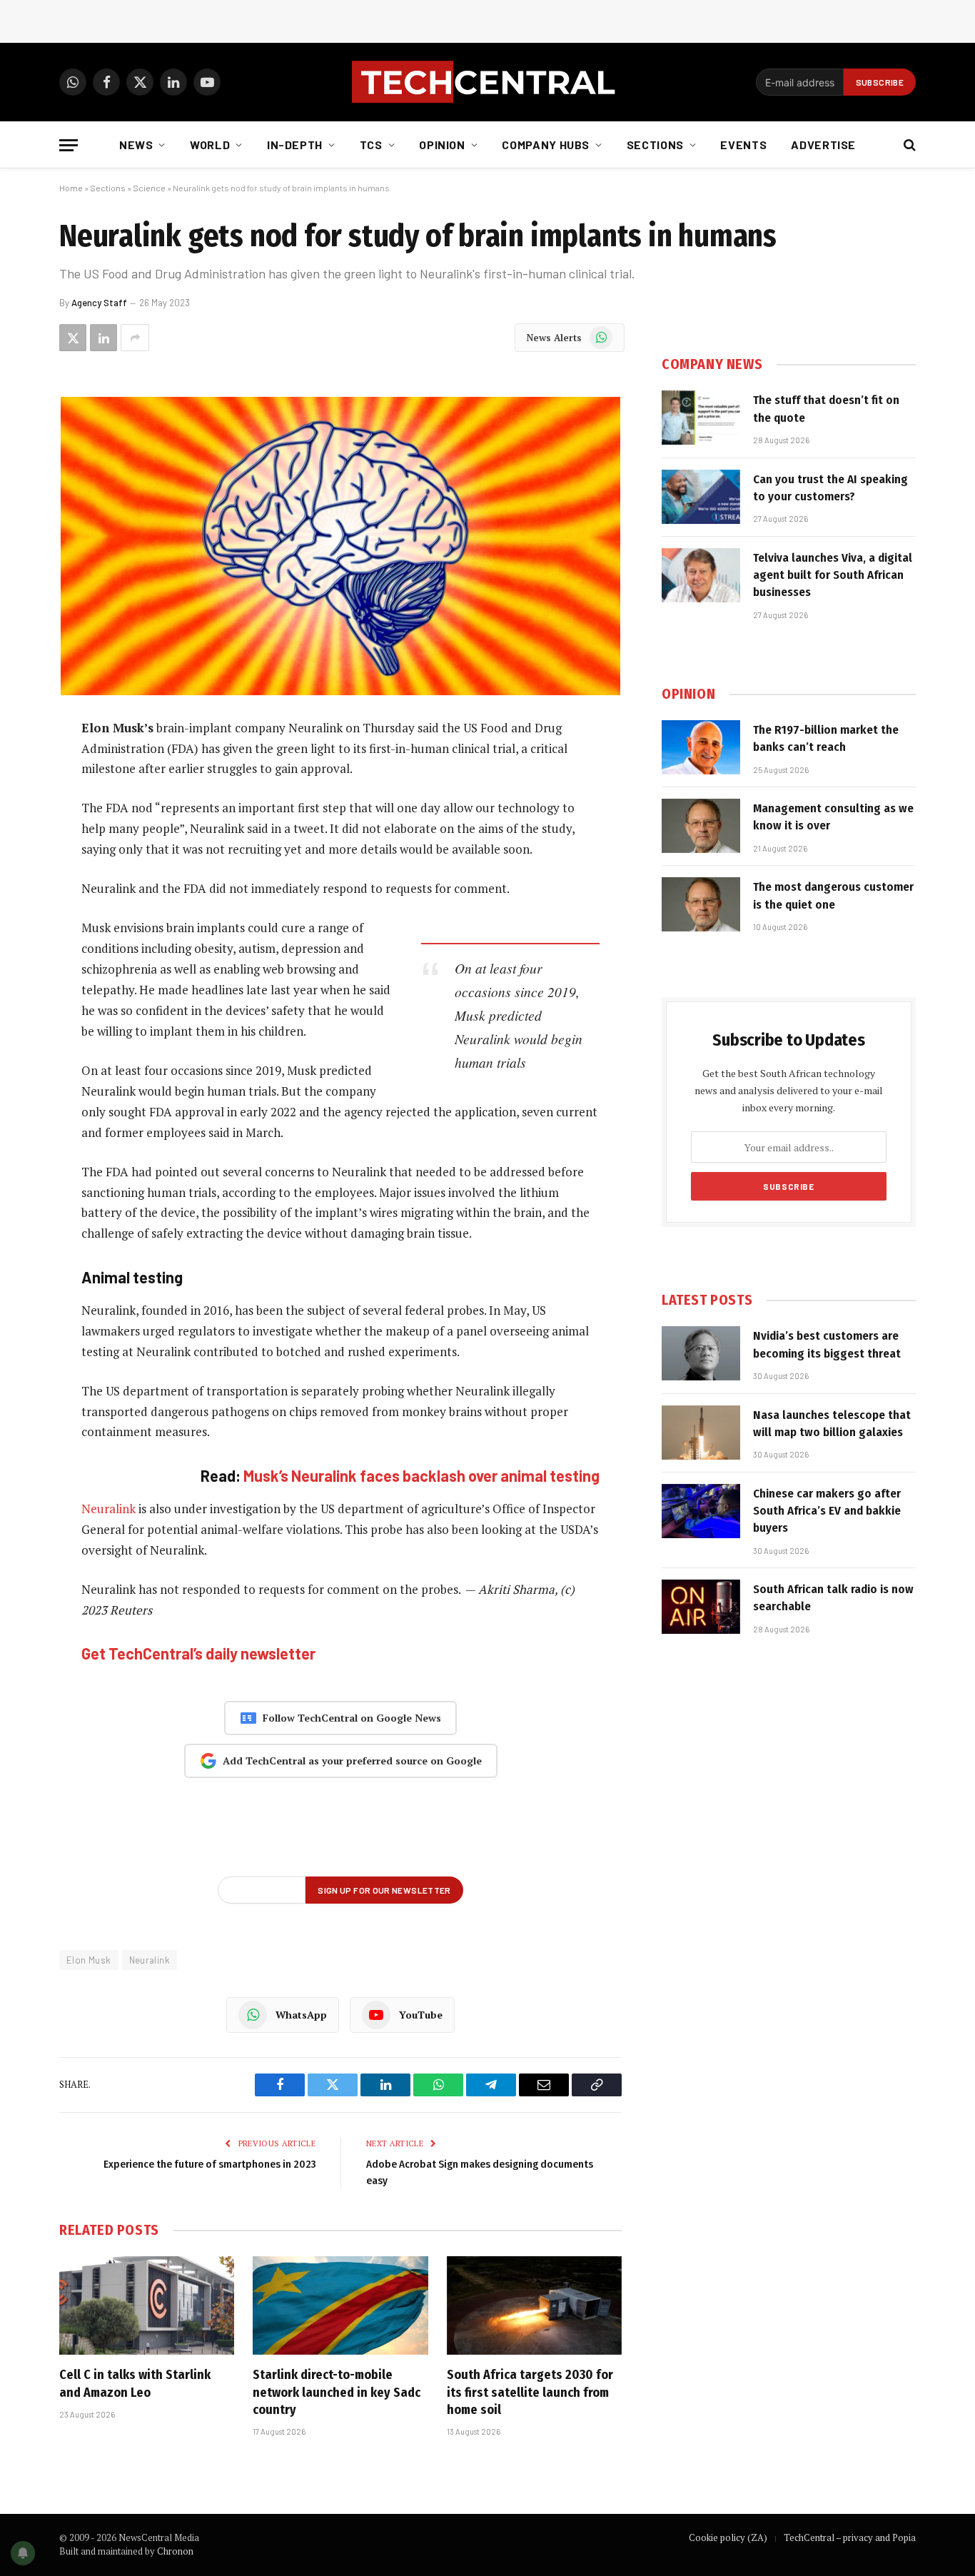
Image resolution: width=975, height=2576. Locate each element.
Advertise (823, 145)
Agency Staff (99, 303)
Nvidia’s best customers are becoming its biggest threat (827, 1344)
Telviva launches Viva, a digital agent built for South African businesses (833, 575)
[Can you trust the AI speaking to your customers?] (701, 497)
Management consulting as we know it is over (833, 817)
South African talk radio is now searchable (833, 1598)
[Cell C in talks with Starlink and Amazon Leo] (147, 2305)
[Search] (908, 145)
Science (149, 188)
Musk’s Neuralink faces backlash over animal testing (421, 1475)
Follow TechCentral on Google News (352, 1718)
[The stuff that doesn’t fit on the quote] (701, 418)
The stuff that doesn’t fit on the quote (826, 409)
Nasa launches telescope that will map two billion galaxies (832, 1424)
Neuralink (108, 1509)
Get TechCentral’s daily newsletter (198, 1653)
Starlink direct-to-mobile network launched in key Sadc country (337, 2392)
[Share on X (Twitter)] (73, 338)
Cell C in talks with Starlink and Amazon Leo (135, 2383)
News (136, 145)
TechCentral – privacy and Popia (850, 2537)
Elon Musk (89, 1960)
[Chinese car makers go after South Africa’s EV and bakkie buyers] (701, 1511)
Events (743, 145)
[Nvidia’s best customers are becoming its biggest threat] (701, 1353)
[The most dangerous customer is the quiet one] (701, 904)
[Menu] (69, 145)
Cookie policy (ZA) (728, 2537)
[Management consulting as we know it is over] (701, 826)
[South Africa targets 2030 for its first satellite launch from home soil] (534, 2305)
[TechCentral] (487, 82)
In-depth (295, 145)
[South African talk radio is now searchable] (701, 1607)
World (210, 145)
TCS (371, 145)
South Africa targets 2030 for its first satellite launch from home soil (530, 2392)
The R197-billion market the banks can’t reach (826, 738)
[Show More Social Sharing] (135, 338)
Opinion (442, 145)
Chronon (175, 2551)
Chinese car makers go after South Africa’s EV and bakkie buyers (827, 1511)
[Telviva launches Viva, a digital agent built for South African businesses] (701, 575)
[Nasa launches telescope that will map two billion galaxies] (701, 1433)
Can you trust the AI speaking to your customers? (830, 488)
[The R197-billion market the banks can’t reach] (701, 747)
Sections (655, 145)
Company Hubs (546, 145)
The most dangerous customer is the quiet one (833, 895)
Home (71, 188)
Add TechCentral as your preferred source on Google (352, 1761)
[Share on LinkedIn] (103, 338)
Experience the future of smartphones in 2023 (209, 2164)
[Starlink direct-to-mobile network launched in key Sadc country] (340, 2305)
